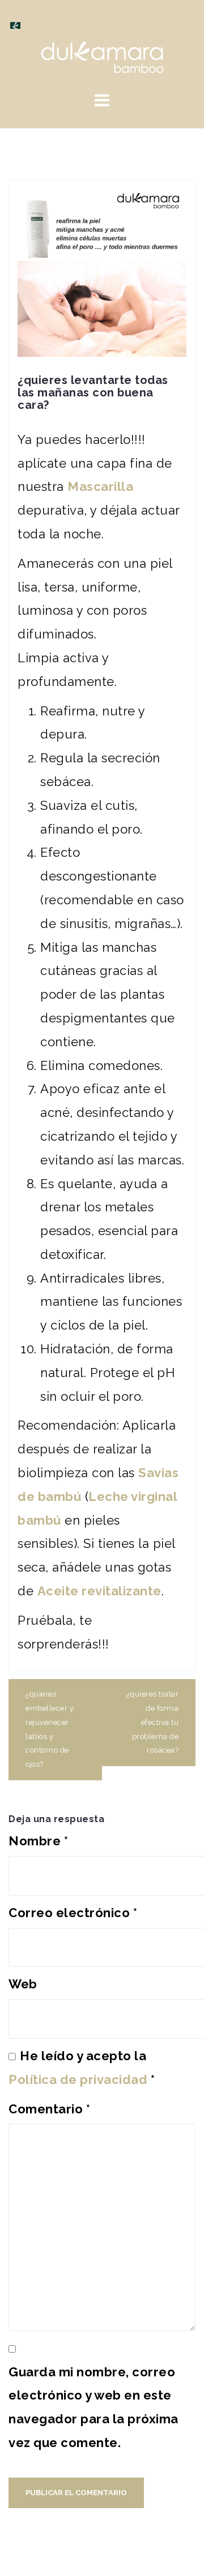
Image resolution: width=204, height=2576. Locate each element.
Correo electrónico (73, 1913)
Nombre (38, 1841)
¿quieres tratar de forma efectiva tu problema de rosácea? (153, 1722)
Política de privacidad (78, 2079)
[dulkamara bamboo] (102, 56)
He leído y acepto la (82, 2068)
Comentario (49, 2109)
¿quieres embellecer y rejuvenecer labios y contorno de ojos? (50, 1729)
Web (23, 1984)
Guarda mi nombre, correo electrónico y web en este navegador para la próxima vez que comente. (93, 2407)
